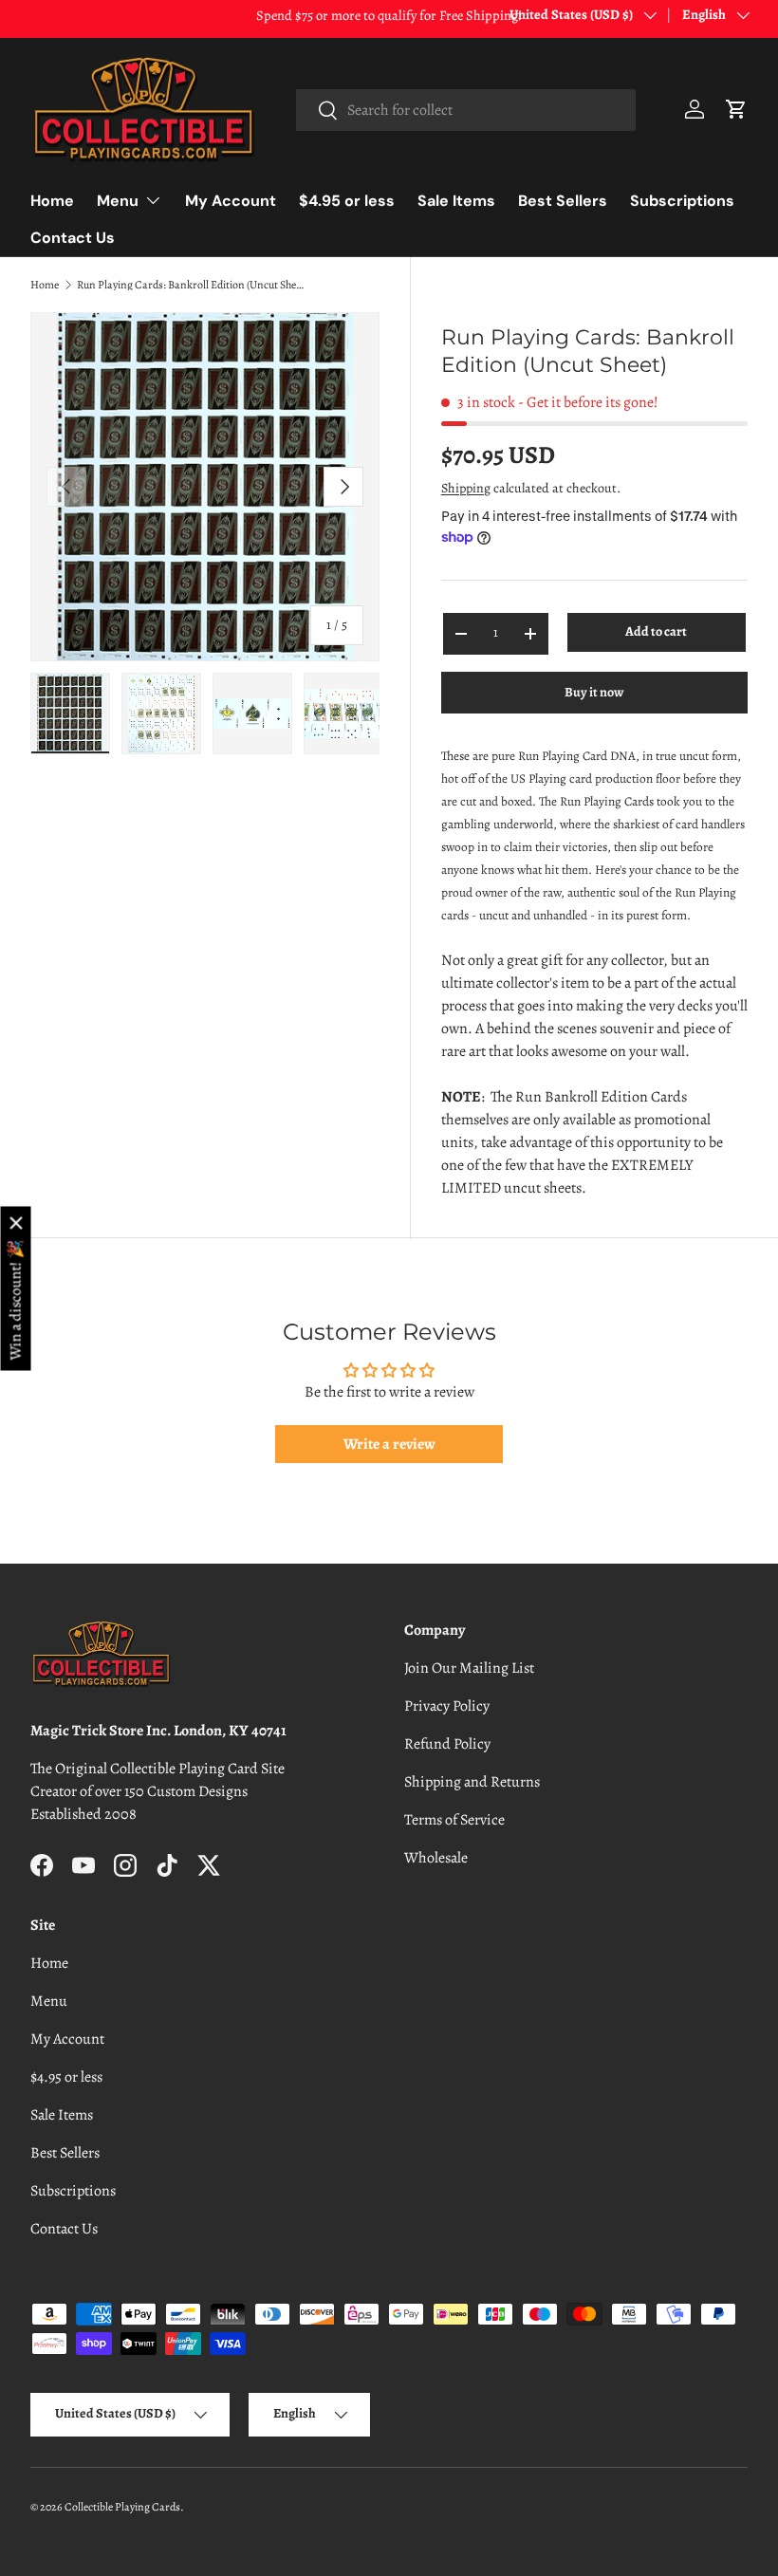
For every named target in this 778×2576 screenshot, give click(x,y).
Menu (49, 2001)
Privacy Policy (447, 1706)
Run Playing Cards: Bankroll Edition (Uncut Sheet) (191, 285)
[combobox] (466, 110)
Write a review (389, 1444)
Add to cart (656, 631)
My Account (231, 201)
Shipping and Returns (472, 1782)
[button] (736, 109)
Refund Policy (447, 1744)
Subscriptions (682, 201)
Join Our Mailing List (469, 1668)
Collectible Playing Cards (122, 2507)
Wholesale (436, 1858)
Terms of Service (454, 1820)
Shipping (466, 488)
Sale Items (456, 201)
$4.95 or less (347, 201)
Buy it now (594, 692)
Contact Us (73, 238)
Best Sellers (563, 201)
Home (52, 201)
